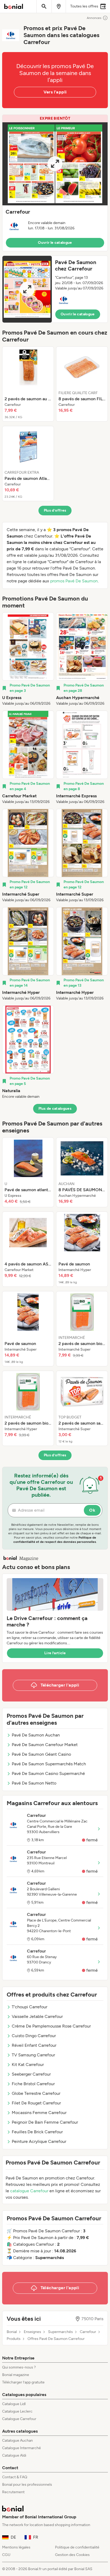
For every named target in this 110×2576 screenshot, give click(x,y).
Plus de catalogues (55, 1109)
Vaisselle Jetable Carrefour (37, 2016)
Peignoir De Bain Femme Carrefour (45, 2122)
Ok (92, 1510)
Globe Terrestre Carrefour (36, 2093)
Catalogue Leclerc (17, 2411)
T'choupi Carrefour (30, 2007)
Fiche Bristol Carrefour (33, 2084)
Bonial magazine (16, 2375)
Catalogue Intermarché (21, 2448)
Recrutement (13, 2492)
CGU (6, 2555)
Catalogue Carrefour (19, 2419)
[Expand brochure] (55, 164)
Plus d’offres (55, 510)
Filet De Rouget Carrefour (36, 2103)
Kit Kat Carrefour (28, 2065)
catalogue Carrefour (29, 2191)
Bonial (12, 2332)
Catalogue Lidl (14, 2404)
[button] (55, 183)
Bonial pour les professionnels (27, 2485)
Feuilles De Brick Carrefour (37, 2132)
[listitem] (28, 384)
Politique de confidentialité (77, 2547)
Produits (14, 2339)
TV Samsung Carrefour (33, 2055)
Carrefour (88, 2332)
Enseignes (32, 2332)
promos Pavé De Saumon (74, 581)
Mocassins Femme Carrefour (39, 2113)
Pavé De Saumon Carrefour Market (45, 1745)
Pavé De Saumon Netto (34, 1783)
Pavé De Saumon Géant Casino (41, 1754)
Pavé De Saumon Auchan (36, 1735)
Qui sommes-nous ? (19, 2367)
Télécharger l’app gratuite (23, 2382)
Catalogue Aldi (14, 2455)
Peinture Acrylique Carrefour (39, 2141)
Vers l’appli (55, 92)
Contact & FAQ (15, 2477)
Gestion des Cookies (72, 2555)
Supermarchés (60, 2332)
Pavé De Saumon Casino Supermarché (48, 1773)
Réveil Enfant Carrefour (34, 2045)
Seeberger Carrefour (31, 2074)
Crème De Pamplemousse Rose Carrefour (51, 2026)
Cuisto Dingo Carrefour (34, 2036)
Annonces (94, 18)
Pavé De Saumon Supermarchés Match (49, 1764)
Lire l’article (55, 1653)
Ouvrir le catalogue (55, 243)
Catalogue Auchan (17, 2440)
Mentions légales (16, 2547)
